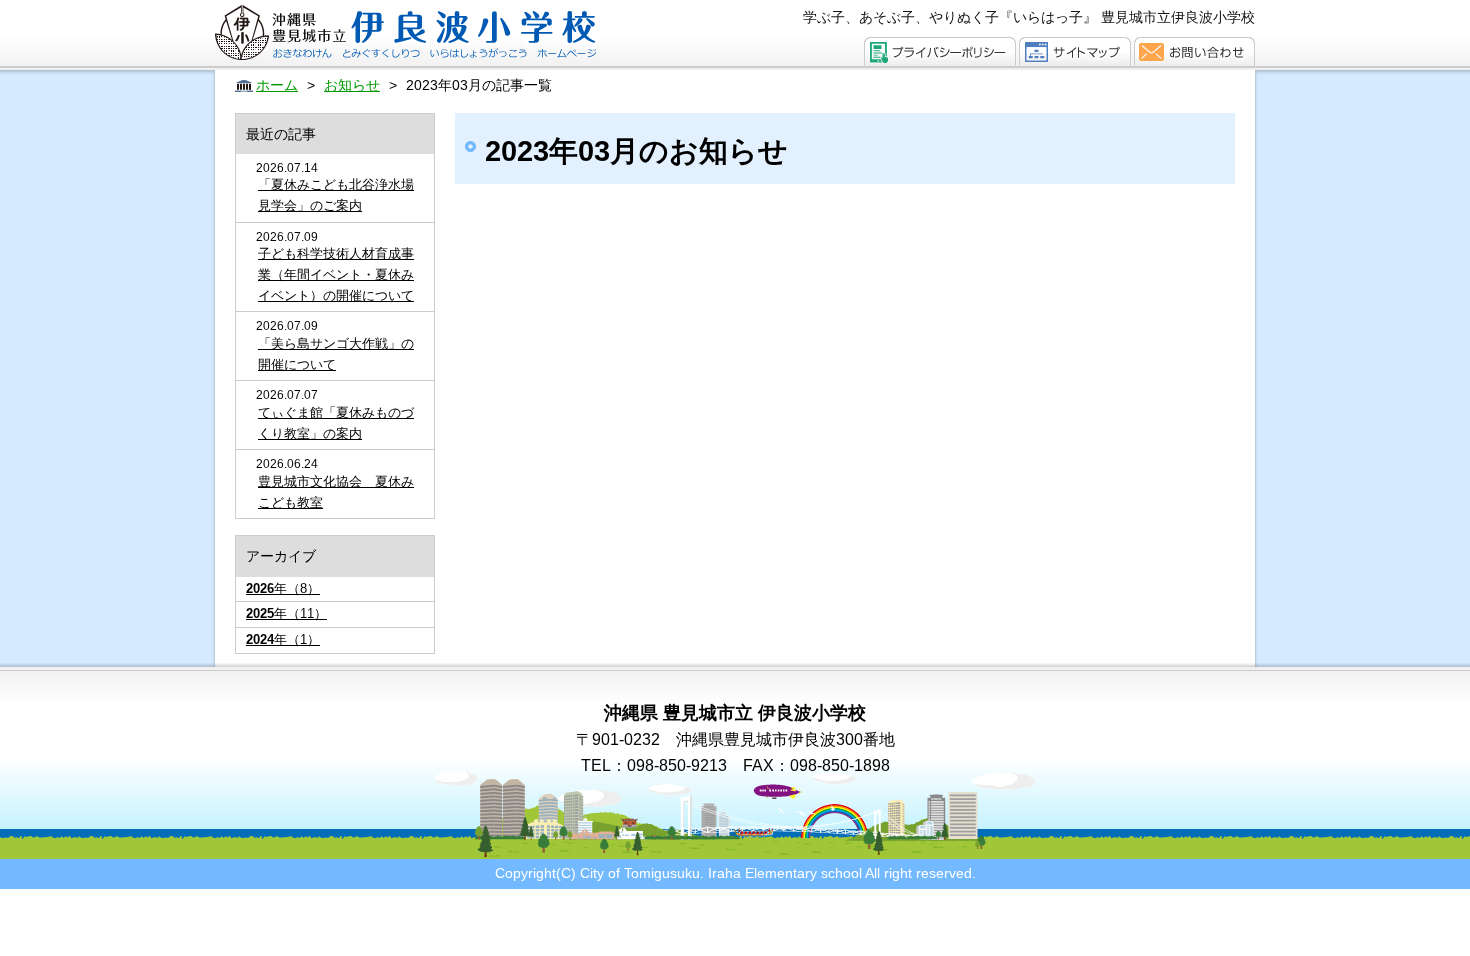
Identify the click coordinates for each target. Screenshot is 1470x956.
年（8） (283, 588)
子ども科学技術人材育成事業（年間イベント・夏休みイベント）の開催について (336, 274)
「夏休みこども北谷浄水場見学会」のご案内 (336, 195)
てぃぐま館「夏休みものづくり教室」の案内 (336, 423)
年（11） (286, 613)
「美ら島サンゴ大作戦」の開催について (336, 354)
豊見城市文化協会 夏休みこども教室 (336, 492)
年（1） (283, 639)
